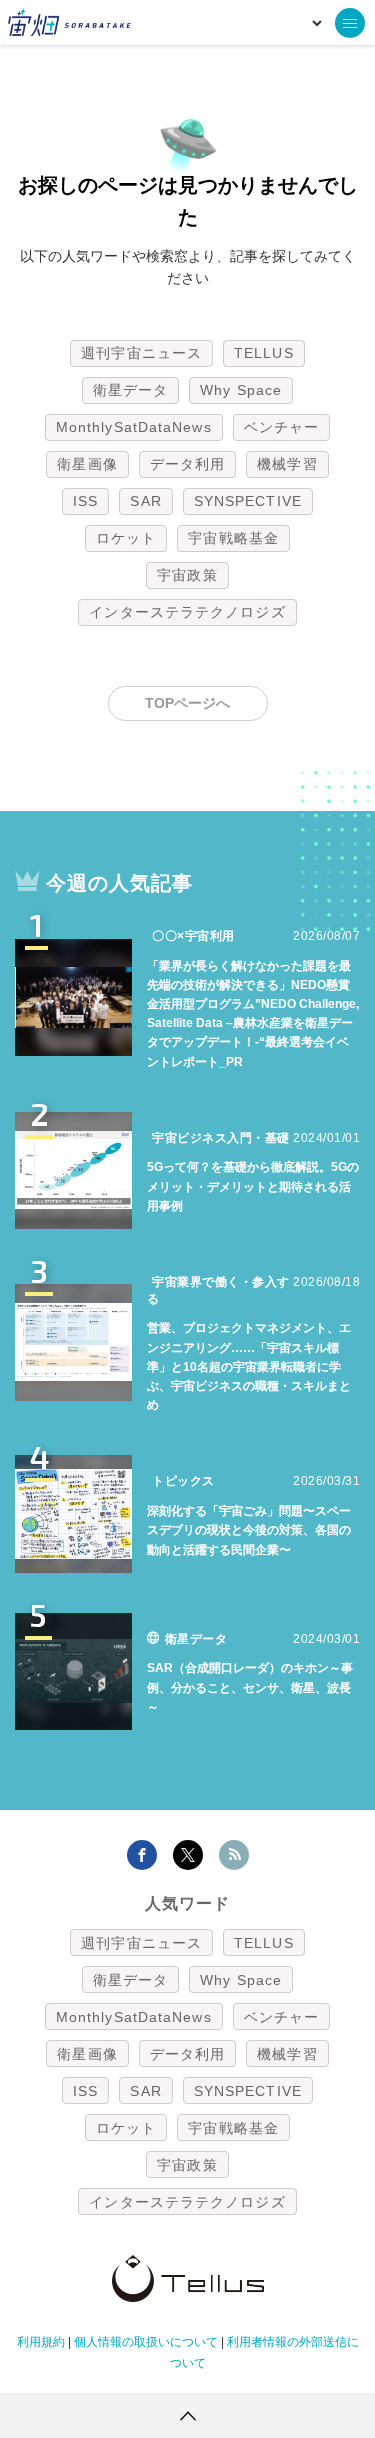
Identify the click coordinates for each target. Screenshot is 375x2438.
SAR (145, 501)
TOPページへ (187, 703)
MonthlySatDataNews (134, 427)
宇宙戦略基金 (233, 538)
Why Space (241, 390)
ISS (85, 501)
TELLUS (264, 353)
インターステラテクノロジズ (187, 612)
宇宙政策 (187, 575)
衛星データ (131, 390)
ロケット (126, 538)
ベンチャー (282, 427)
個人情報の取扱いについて (146, 2342)
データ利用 (188, 464)
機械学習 (287, 464)
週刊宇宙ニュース (141, 353)
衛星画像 (87, 464)
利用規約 (41, 2342)
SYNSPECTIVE (248, 501)
